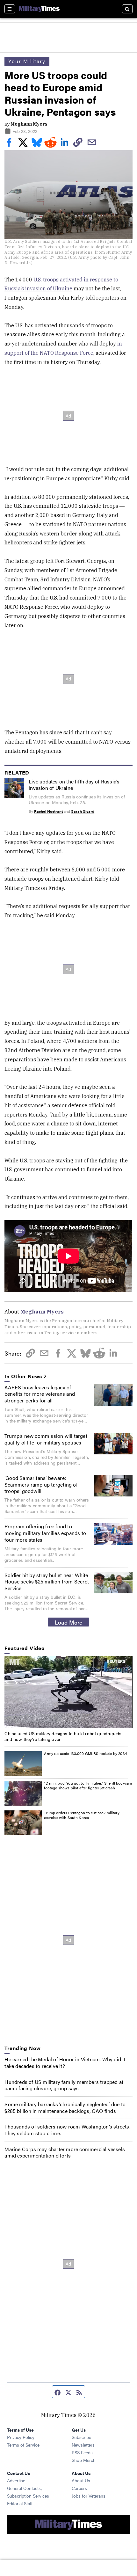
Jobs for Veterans (89, 2496)
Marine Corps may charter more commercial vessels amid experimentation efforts (65, 2152)
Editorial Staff (20, 2503)
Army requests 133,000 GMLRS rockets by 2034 (85, 1753)
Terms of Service (23, 2445)
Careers (79, 2488)
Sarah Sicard (83, 811)
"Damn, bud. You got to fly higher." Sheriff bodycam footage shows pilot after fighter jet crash (88, 1786)
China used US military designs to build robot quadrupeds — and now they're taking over (65, 1736)
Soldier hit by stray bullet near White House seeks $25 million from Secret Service (47, 1582)
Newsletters (83, 2445)
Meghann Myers (29, 124)
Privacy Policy (21, 2437)
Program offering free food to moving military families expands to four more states (45, 1533)
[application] (68, 1692)
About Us (81, 2480)
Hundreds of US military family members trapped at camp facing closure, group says (64, 2085)
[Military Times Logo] (39, 9)
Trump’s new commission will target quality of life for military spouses (46, 1439)
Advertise (16, 2480)
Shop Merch (84, 2460)
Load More (69, 1622)
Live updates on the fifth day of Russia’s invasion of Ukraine (74, 785)
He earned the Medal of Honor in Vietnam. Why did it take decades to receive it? (65, 2063)
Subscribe (81, 2437)
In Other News (23, 1376)
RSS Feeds (82, 2452)
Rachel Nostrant (48, 811)
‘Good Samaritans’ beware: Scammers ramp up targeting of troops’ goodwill (41, 1484)
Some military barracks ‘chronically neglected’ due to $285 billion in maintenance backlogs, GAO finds (65, 2107)
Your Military (27, 61)
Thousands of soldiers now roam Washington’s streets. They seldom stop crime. (67, 2130)
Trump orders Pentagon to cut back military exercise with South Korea (82, 1815)
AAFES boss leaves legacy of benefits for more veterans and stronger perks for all (40, 1394)
